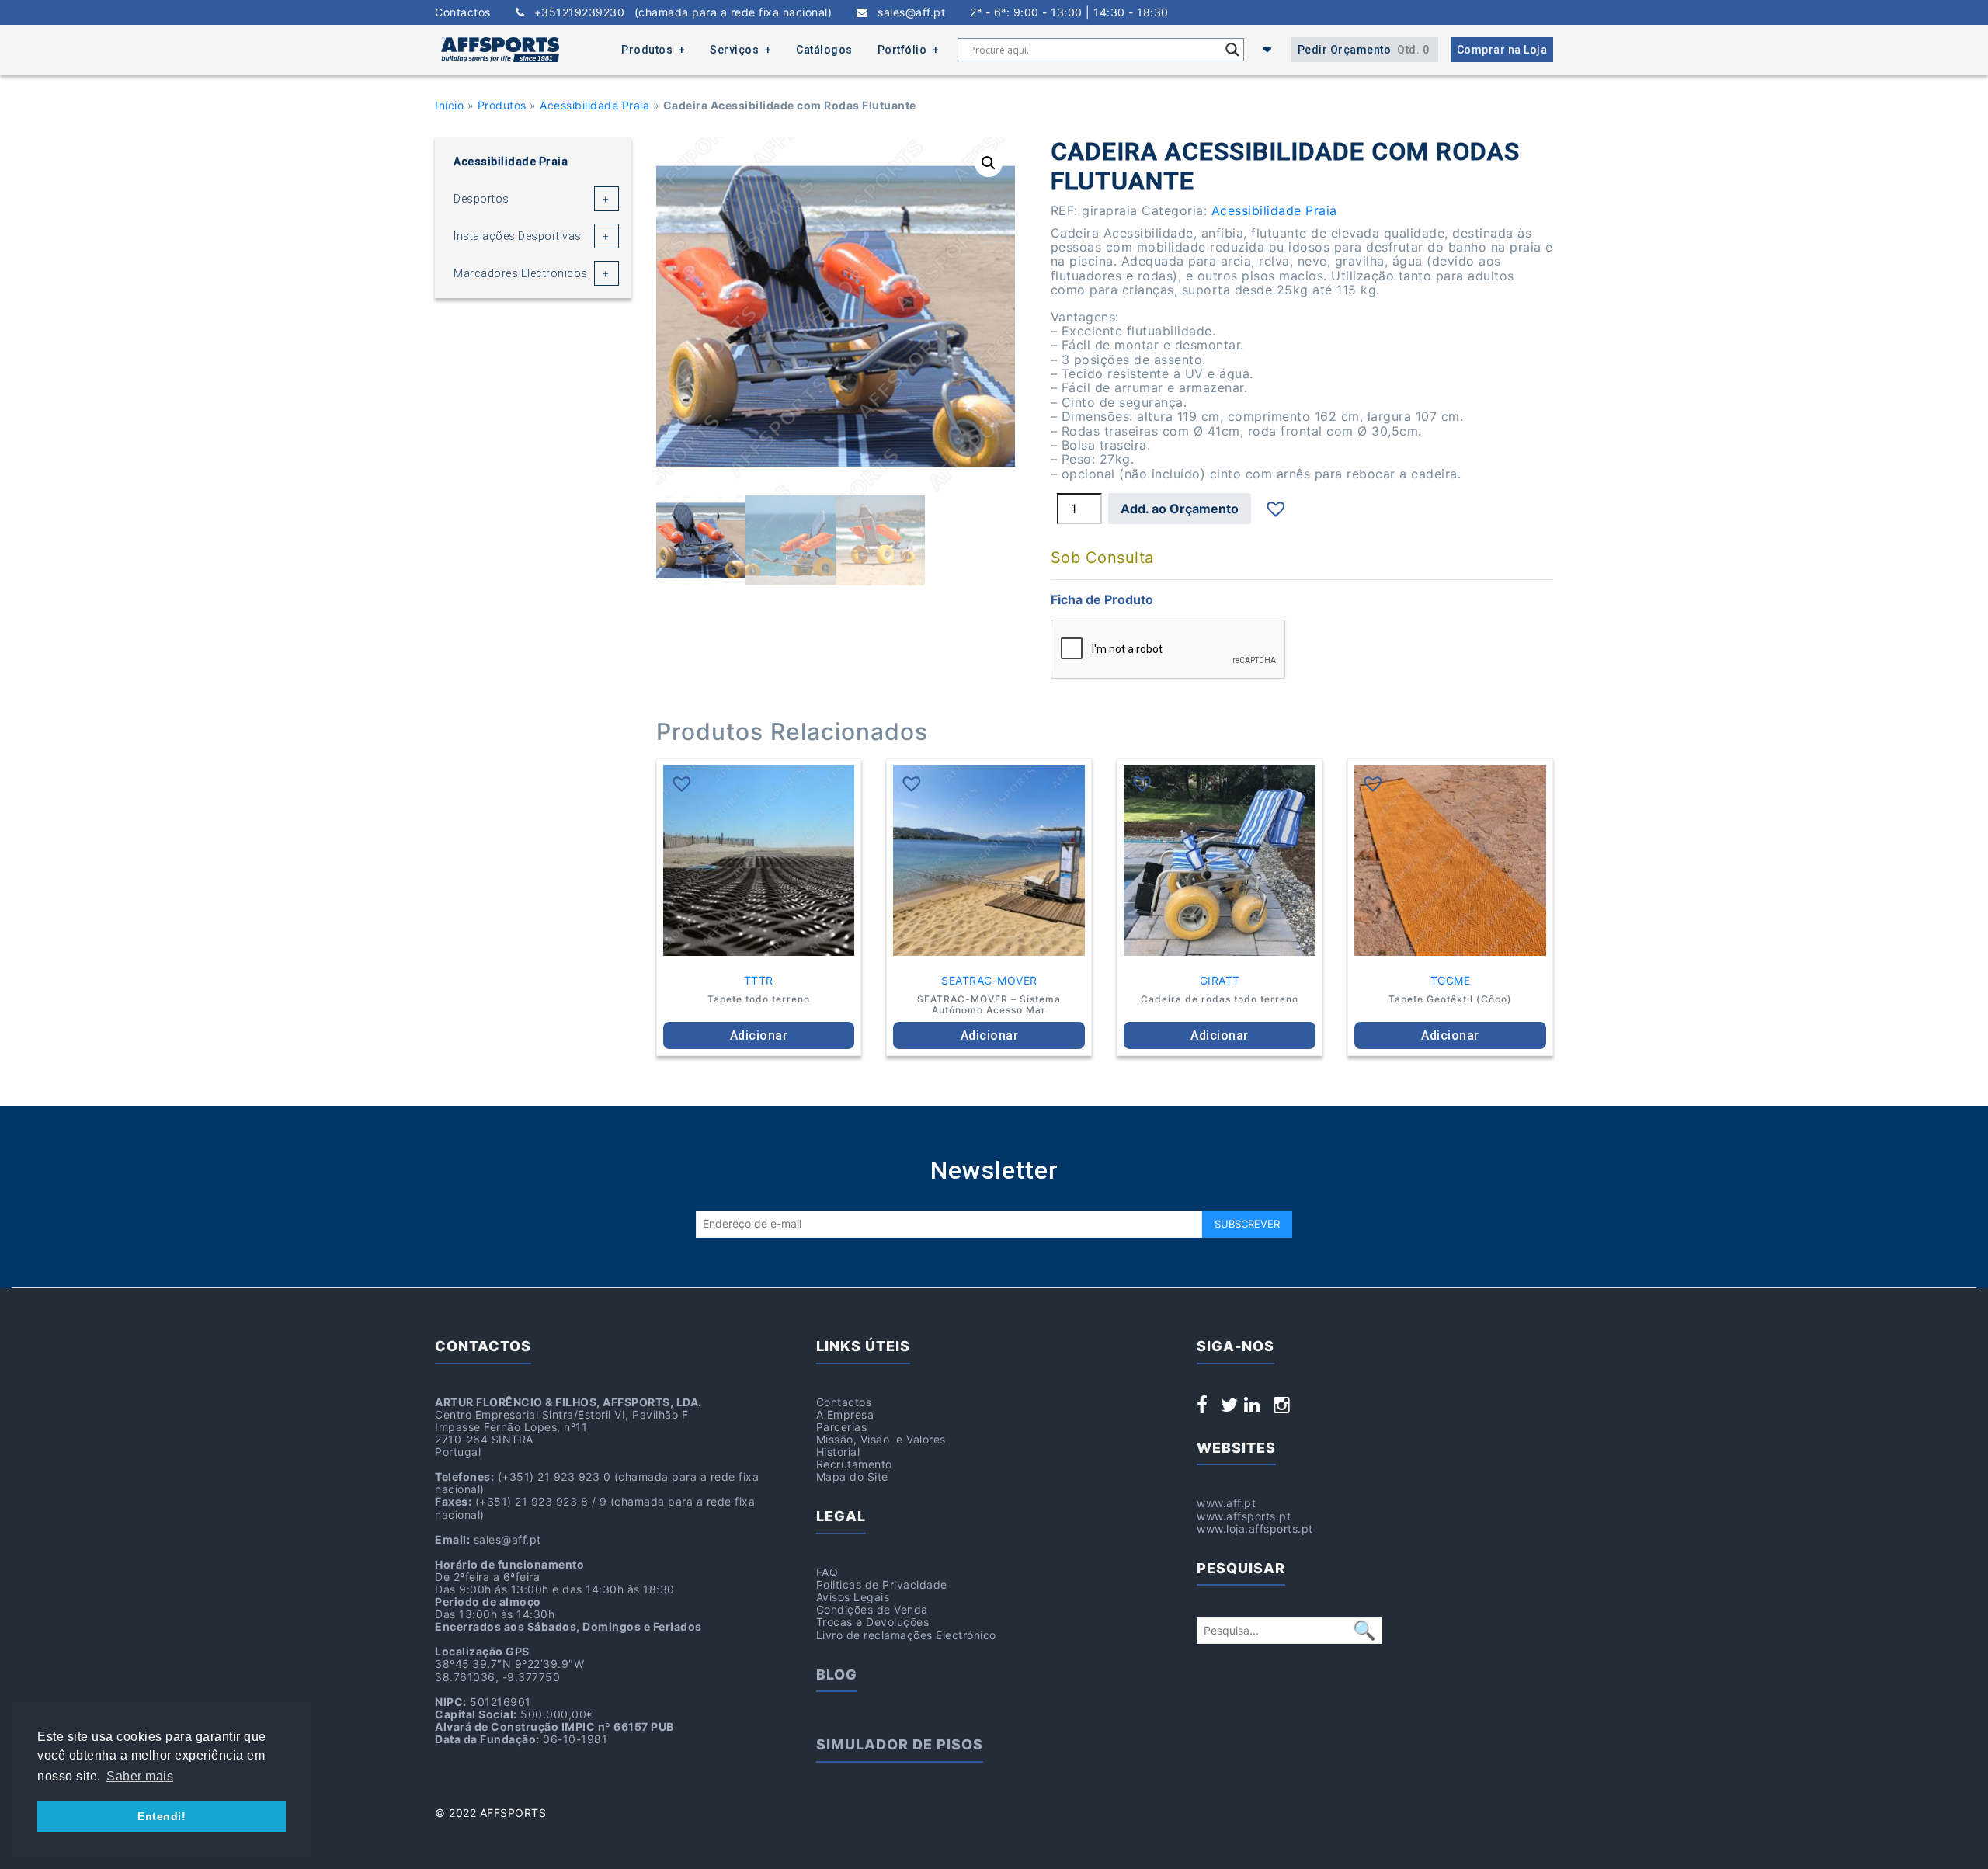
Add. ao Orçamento (1180, 509)
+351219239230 (678, 12)
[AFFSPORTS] (500, 50)
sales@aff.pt (907, 12)
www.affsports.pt (1244, 1516)
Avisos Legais (853, 1597)
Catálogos (824, 50)
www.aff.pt (1226, 1503)
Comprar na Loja (1502, 50)
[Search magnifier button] (1232, 50)
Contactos (463, 12)
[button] (989, 163)
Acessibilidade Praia (594, 105)
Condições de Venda (872, 1609)
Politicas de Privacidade (882, 1584)
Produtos (647, 50)
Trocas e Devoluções (873, 1622)
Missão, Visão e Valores (881, 1439)
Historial (838, 1452)
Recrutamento (854, 1464)
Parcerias (842, 1427)
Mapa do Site (852, 1476)
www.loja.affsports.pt (1255, 1529)
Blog (837, 1674)
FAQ (827, 1572)
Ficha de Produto (1102, 599)
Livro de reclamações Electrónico (906, 1635)
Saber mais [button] (140, 1776)
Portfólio (902, 50)
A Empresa (845, 1414)
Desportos (481, 199)
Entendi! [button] (162, 1816)
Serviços (734, 50)
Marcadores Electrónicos (521, 273)
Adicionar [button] (759, 1035)
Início (449, 105)
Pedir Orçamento (1364, 50)
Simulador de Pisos (900, 1744)
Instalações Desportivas (518, 236)
